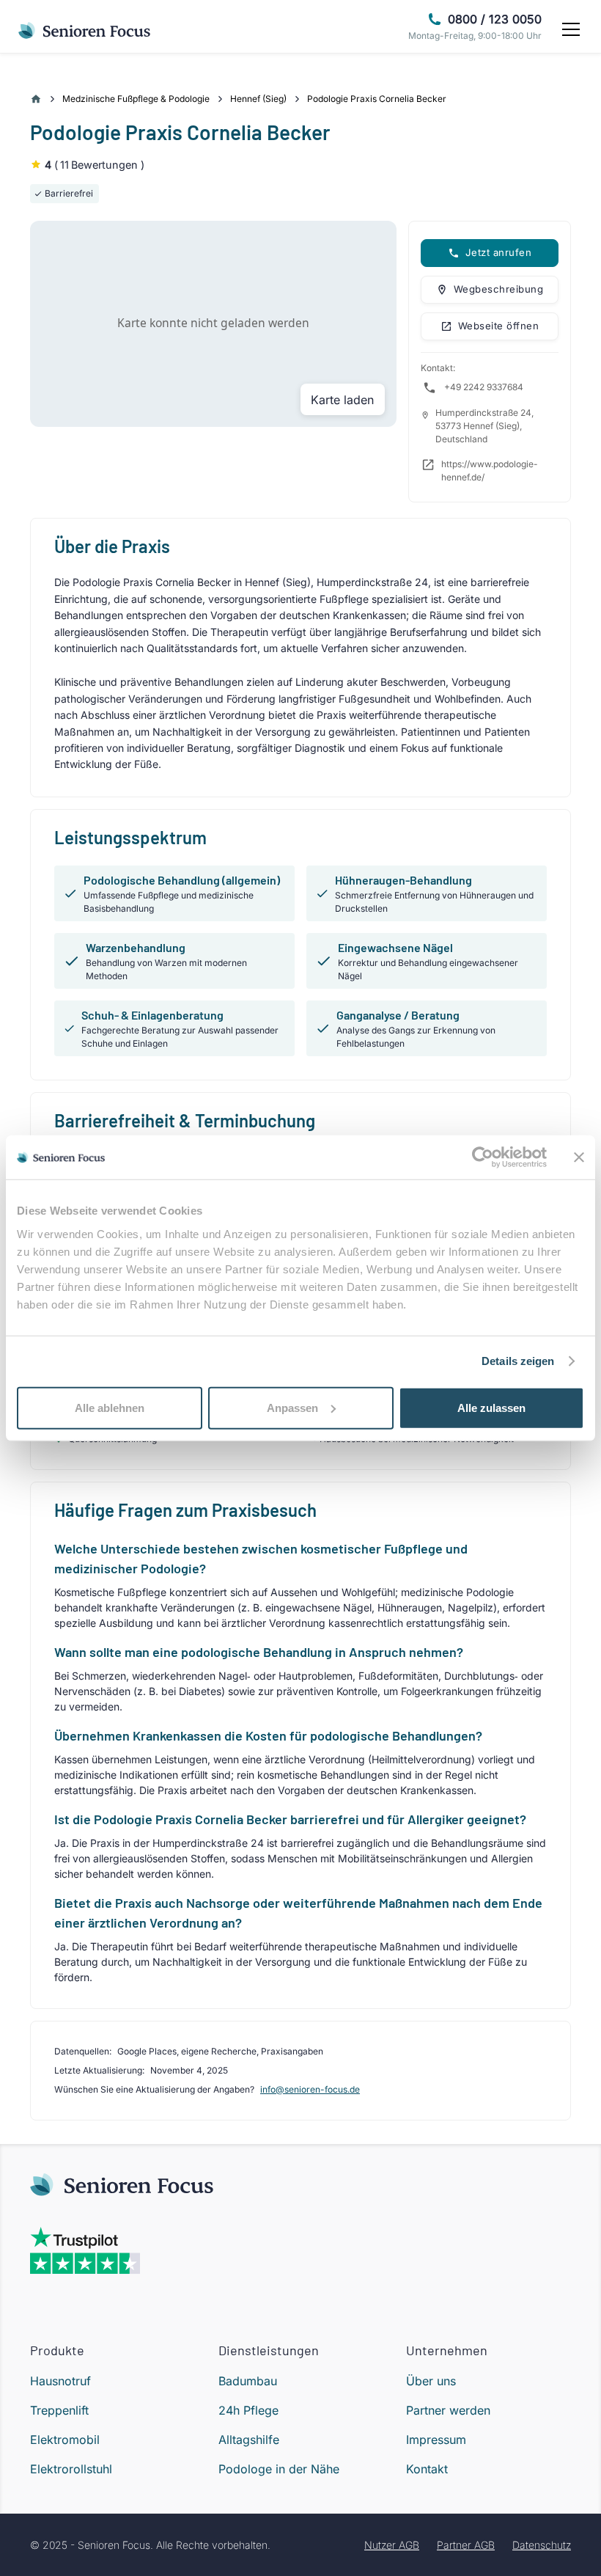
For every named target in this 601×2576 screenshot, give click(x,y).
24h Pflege (248, 2410)
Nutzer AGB (392, 2545)
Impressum (436, 2440)
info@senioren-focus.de (310, 2089)
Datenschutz (542, 2545)
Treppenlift (59, 2410)
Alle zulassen (491, 1407)
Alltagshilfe (249, 2440)
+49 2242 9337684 (484, 387)
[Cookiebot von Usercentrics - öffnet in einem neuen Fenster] (483, 1157)
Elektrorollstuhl (71, 2469)
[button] (568, 29)
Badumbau (248, 2381)
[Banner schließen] (579, 1157)
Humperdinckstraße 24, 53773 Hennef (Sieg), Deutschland (484, 426)
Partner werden (448, 2410)
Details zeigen (518, 1361)
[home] (85, 29)
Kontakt (427, 2469)
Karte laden (342, 400)
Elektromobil (65, 2440)
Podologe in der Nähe (279, 2469)
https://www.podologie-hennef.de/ (490, 471)
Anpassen (292, 1407)
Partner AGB (466, 2545)
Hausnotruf (60, 2381)
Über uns (431, 2381)
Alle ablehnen (110, 1407)
